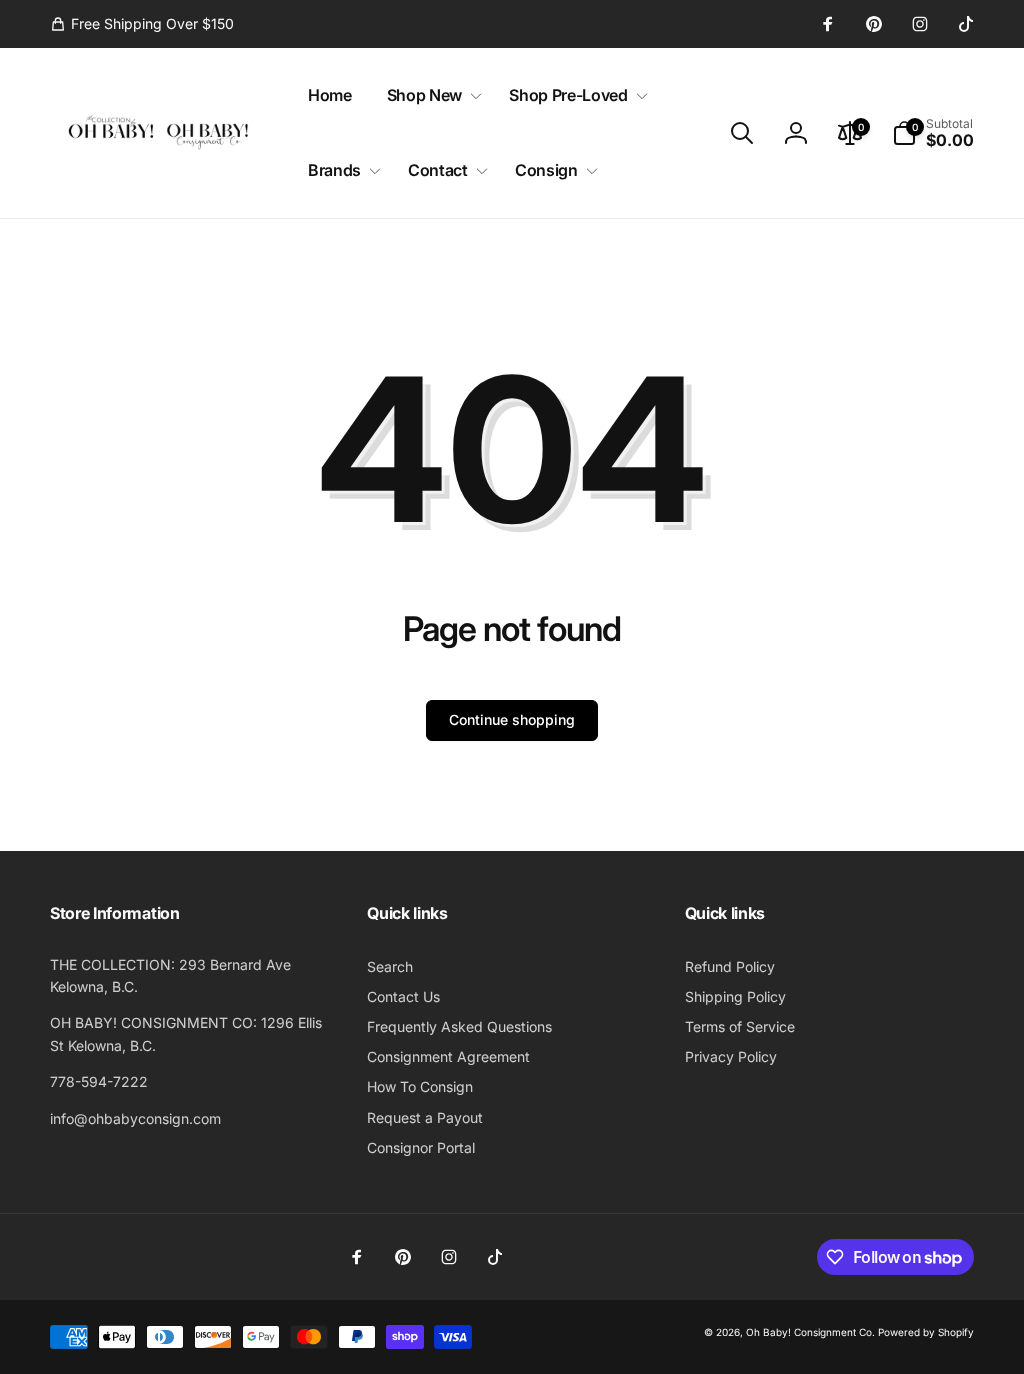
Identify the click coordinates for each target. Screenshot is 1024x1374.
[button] (430, 95)
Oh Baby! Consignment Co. (810, 1332)
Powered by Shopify (926, 1332)
